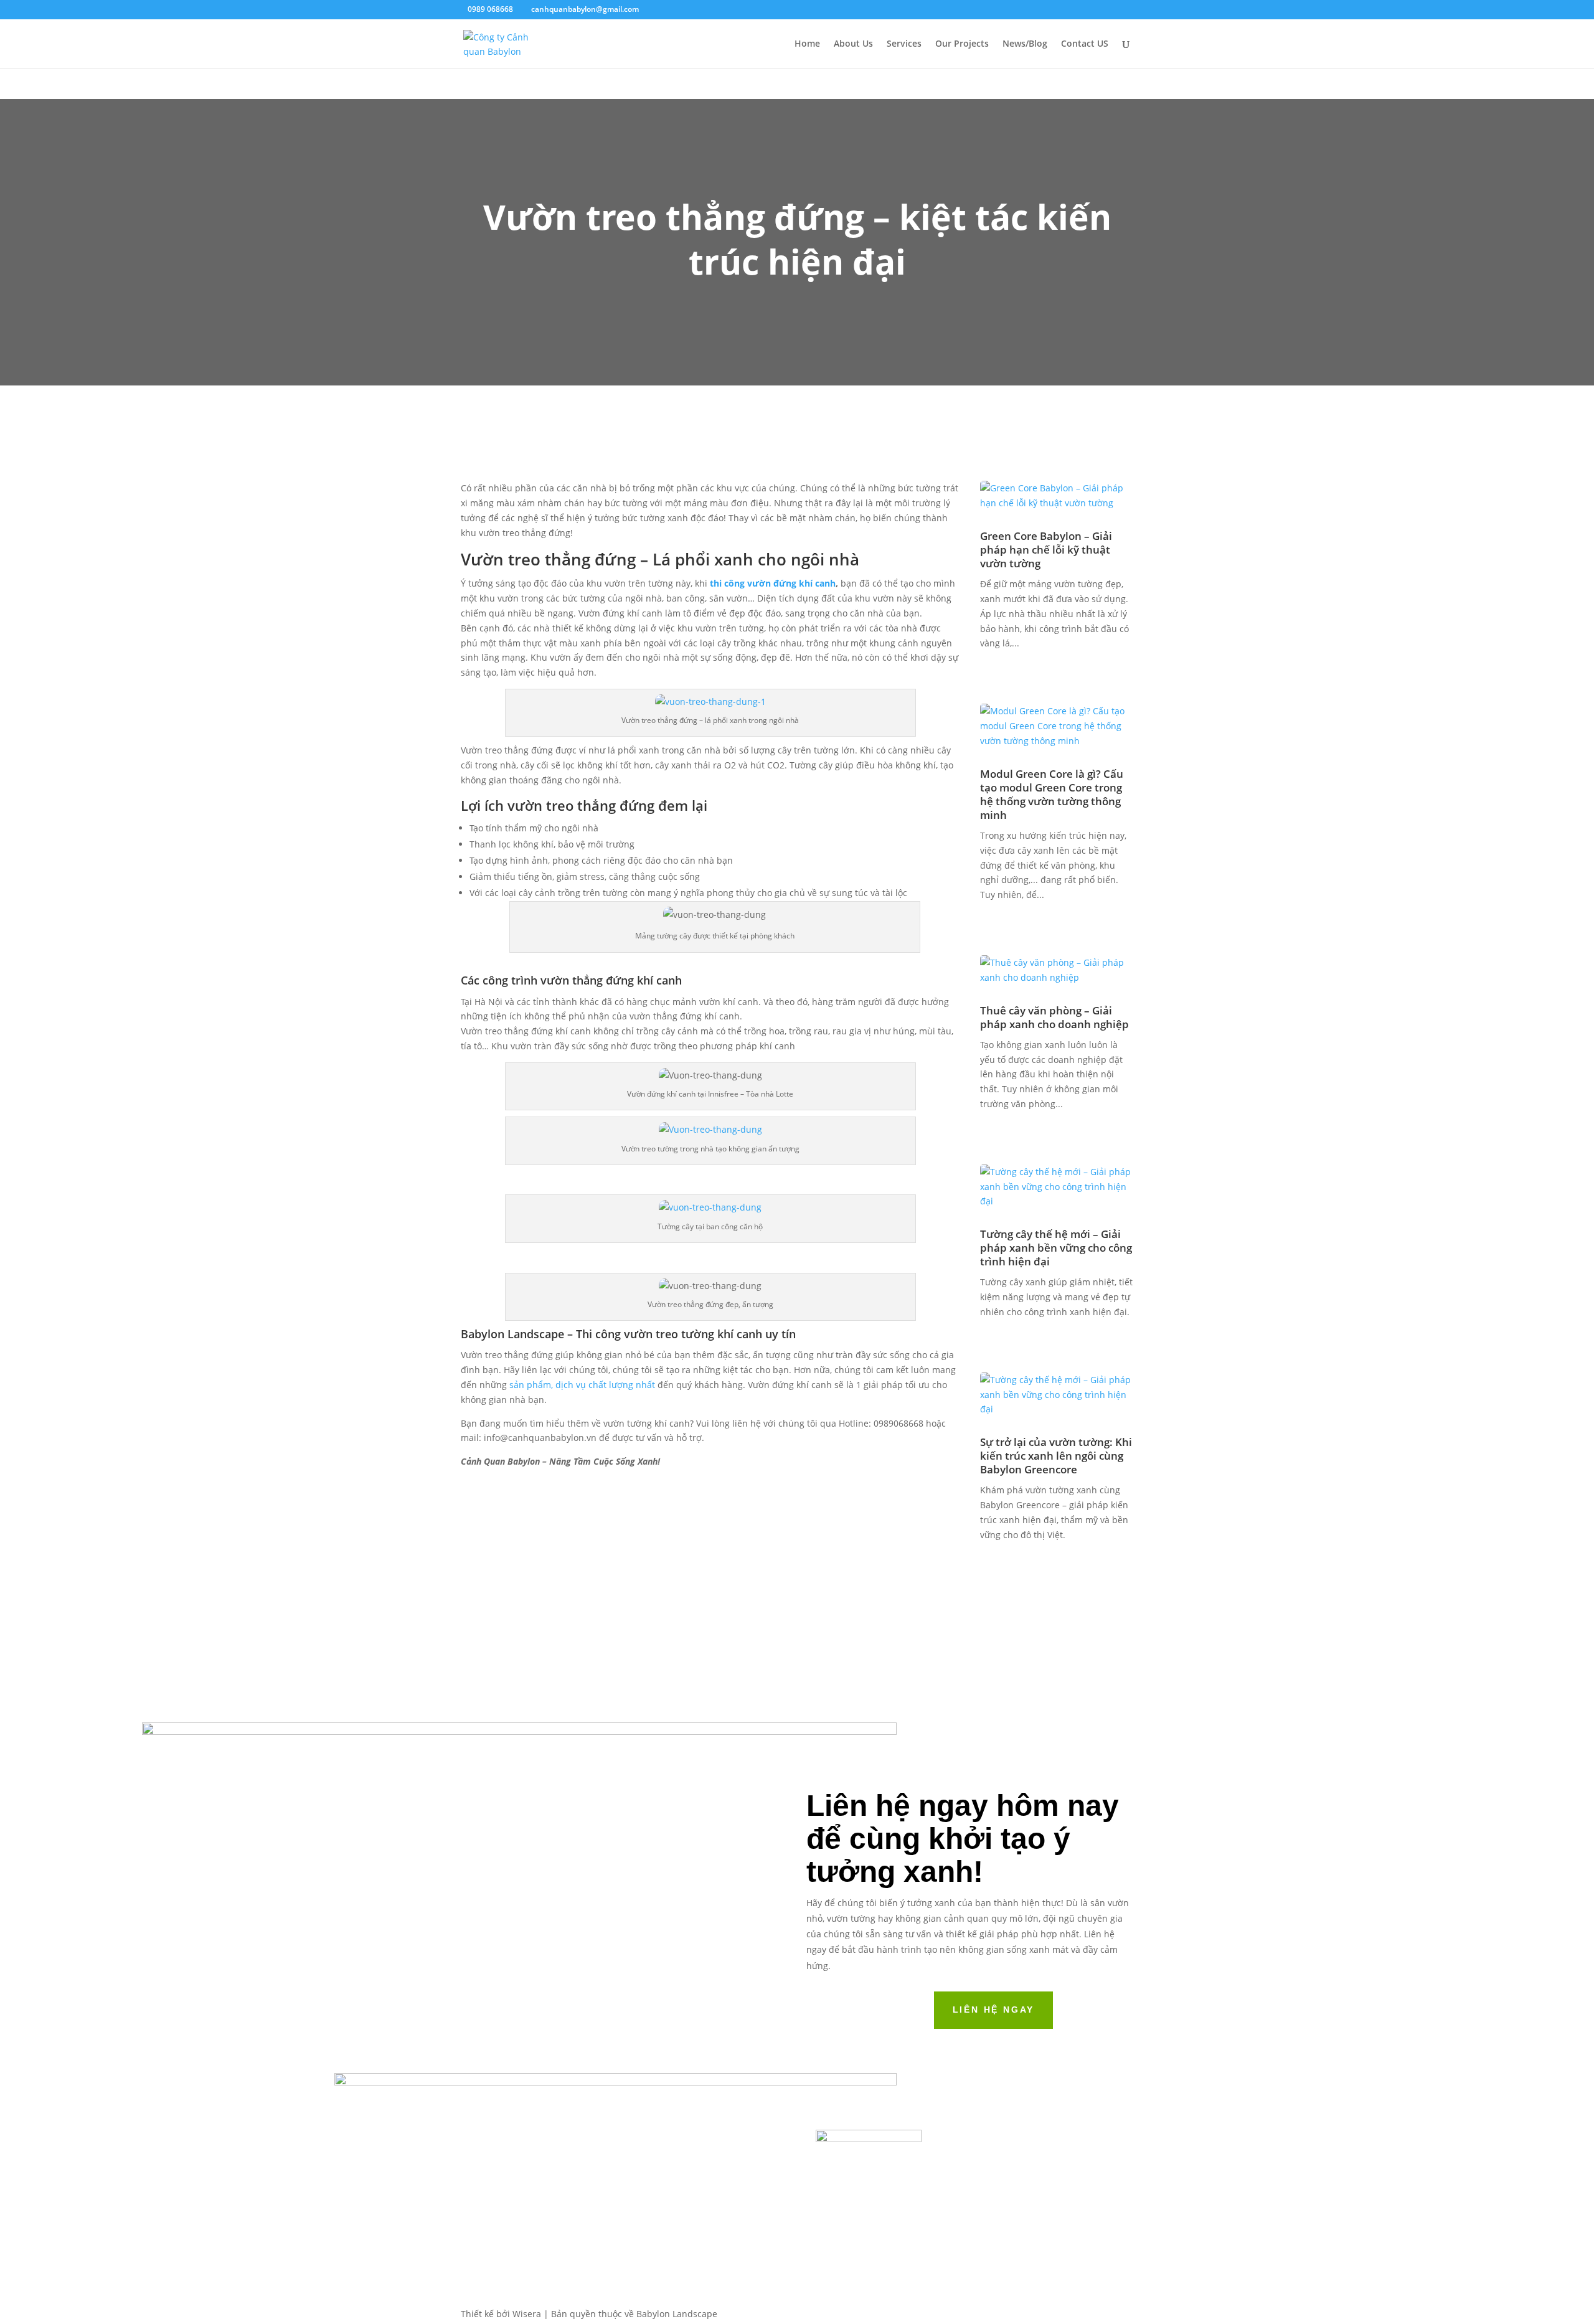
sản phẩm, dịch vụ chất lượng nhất (582, 1385)
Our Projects (962, 44)
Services (904, 44)
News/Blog (1025, 44)
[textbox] (710, 897)
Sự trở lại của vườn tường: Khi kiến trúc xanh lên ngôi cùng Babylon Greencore (1056, 1456)
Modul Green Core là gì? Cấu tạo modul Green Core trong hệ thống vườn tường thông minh (1052, 794)
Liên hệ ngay (994, 2010)
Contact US (1085, 44)
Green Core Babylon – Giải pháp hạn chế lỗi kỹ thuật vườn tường (1046, 550)
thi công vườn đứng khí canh (771, 583)
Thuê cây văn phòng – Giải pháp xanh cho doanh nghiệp (1056, 1017)
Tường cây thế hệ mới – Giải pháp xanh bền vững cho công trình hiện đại (1056, 1248)
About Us (853, 44)
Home (807, 44)
